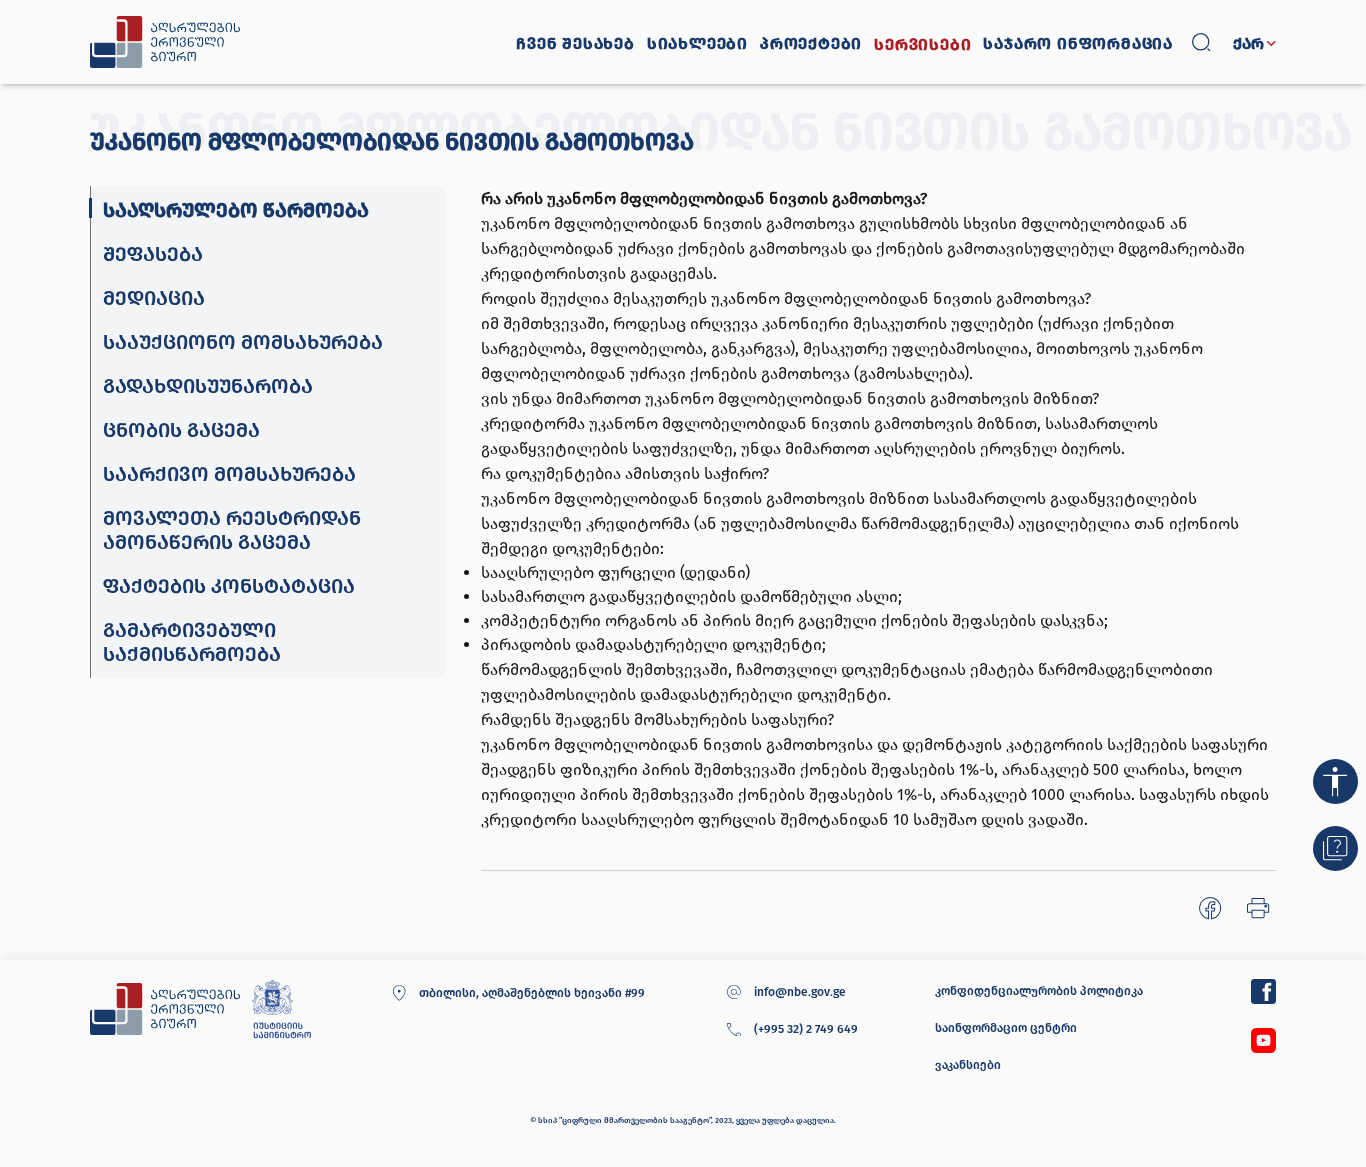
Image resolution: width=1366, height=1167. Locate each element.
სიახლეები (697, 44)
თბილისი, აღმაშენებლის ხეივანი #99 (531, 993)
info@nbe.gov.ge (800, 992)
